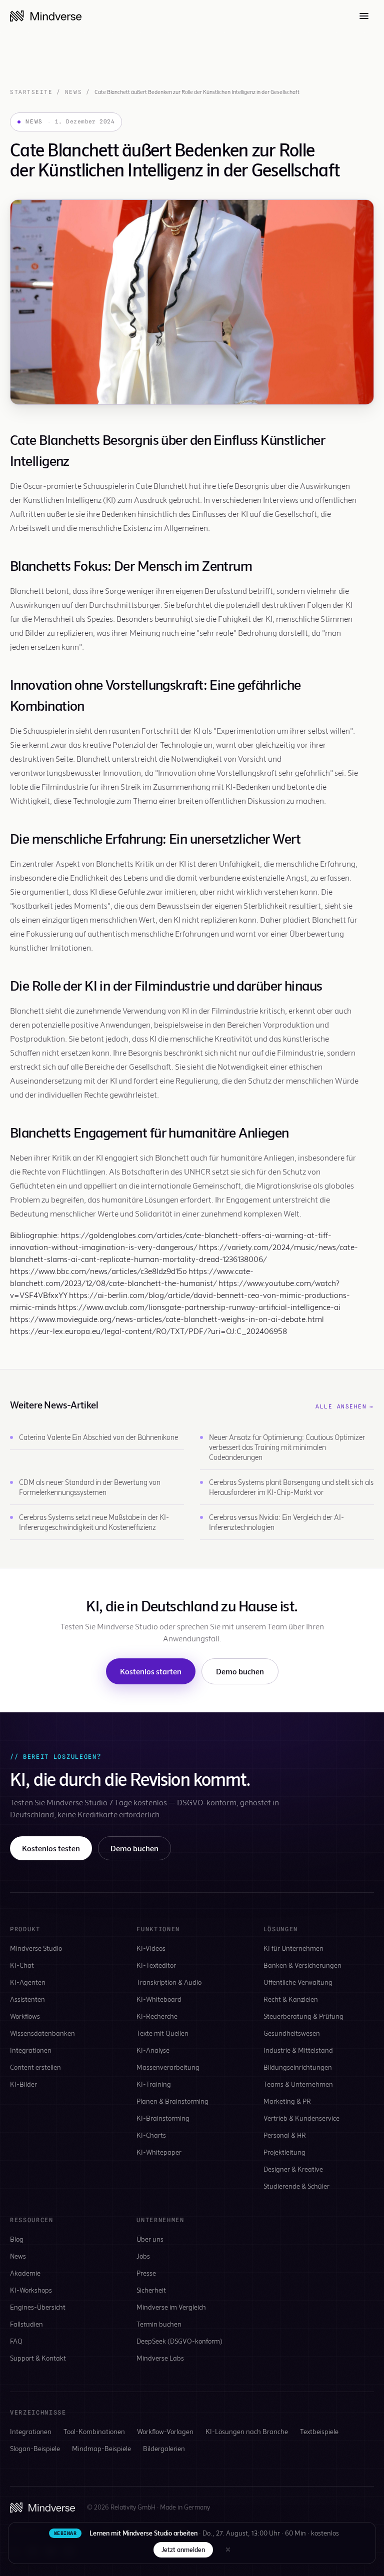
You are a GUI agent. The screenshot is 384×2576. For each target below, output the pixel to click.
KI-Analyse (153, 2050)
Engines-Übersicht (38, 2307)
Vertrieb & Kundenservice (301, 2118)
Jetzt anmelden (183, 2550)
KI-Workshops (31, 2290)
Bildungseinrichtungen (298, 2067)
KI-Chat (22, 1965)
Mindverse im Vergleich (171, 2307)
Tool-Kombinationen (94, 2431)
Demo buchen (240, 1671)
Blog (17, 2239)
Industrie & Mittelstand (298, 2050)
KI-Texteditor (156, 1965)
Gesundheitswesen (292, 2033)
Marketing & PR (287, 2101)
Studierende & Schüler (296, 2186)
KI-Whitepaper (159, 2152)
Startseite (31, 92)
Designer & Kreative (293, 2169)
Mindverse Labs (160, 2358)
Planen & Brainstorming (172, 2101)
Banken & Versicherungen (302, 1965)
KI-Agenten (28, 1982)
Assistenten (27, 1999)
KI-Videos (151, 1948)
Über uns (150, 2239)
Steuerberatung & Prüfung (303, 2016)
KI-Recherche (157, 2016)
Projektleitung (284, 2152)
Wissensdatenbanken (42, 2033)
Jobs (143, 2256)
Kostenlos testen (51, 1848)
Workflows (25, 2016)
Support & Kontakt (38, 2358)
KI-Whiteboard (159, 1999)
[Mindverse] (46, 16)
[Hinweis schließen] (228, 2550)
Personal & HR (285, 2135)
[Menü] (364, 16)
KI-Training (154, 2084)
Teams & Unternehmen (298, 2084)
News (73, 92)
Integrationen (31, 2050)
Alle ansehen (345, 1406)
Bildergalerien (164, 2448)
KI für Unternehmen (293, 1948)
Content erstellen (35, 2067)
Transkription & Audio (169, 1982)
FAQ (16, 2341)
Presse (146, 2273)
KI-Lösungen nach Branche (247, 2431)
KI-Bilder (23, 2084)
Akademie (25, 2273)
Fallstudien (26, 2324)
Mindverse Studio (36, 1948)
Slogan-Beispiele (35, 2448)
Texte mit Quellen (162, 2033)
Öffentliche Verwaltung (298, 1982)
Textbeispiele (319, 2431)
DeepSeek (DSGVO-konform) (179, 2341)
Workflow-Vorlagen (165, 2431)
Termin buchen (159, 2324)
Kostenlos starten (151, 1671)
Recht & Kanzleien (291, 1999)
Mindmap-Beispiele (101, 2448)
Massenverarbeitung (168, 2067)
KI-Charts (151, 2135)
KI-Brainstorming (163, 2118)
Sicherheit (151, 2290)
